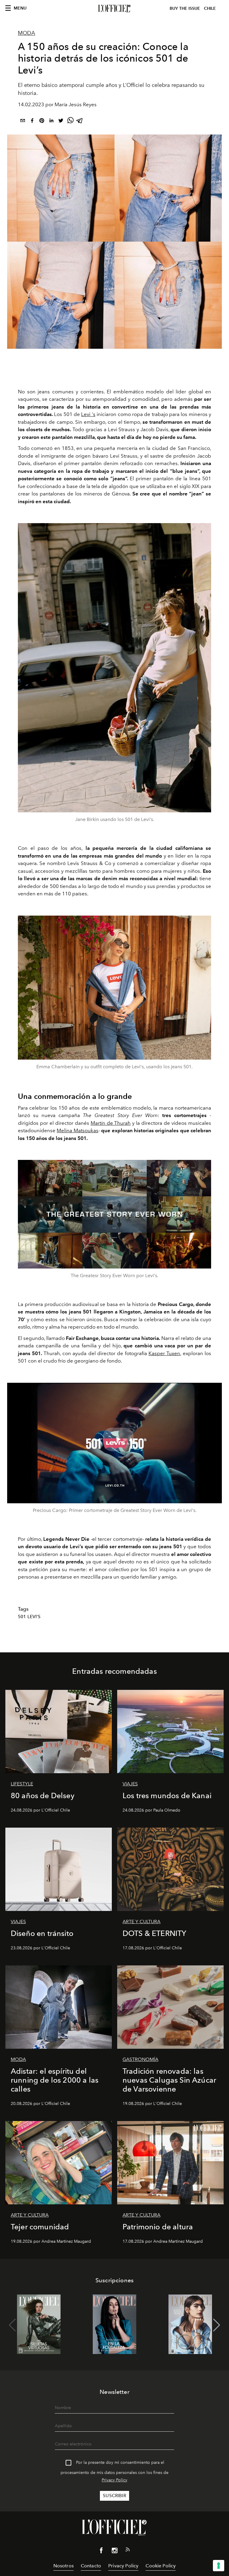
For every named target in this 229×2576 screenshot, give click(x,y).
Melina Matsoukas (77, 1130)
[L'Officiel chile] (114, 9)
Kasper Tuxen (164, 1353)
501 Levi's (29, 1617)
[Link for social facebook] (101, 2552)
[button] (217, 2325)
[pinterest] (42, 122)
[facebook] (32, 122)
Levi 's (88, 414)
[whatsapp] (70, 122)
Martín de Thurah (111, 1123)
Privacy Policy (114, 2480)
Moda (27, 33)
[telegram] (80, 122)
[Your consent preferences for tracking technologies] (219, 2566)
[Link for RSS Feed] (128, 2551)
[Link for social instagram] (114, 2552)
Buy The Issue (185, 8)
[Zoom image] (114, 668)
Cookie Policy (161, 2566)
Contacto (91, 2566)
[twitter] (61, 122)
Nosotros (64, 2566)
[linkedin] (51, 122)
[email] (23, 122)
